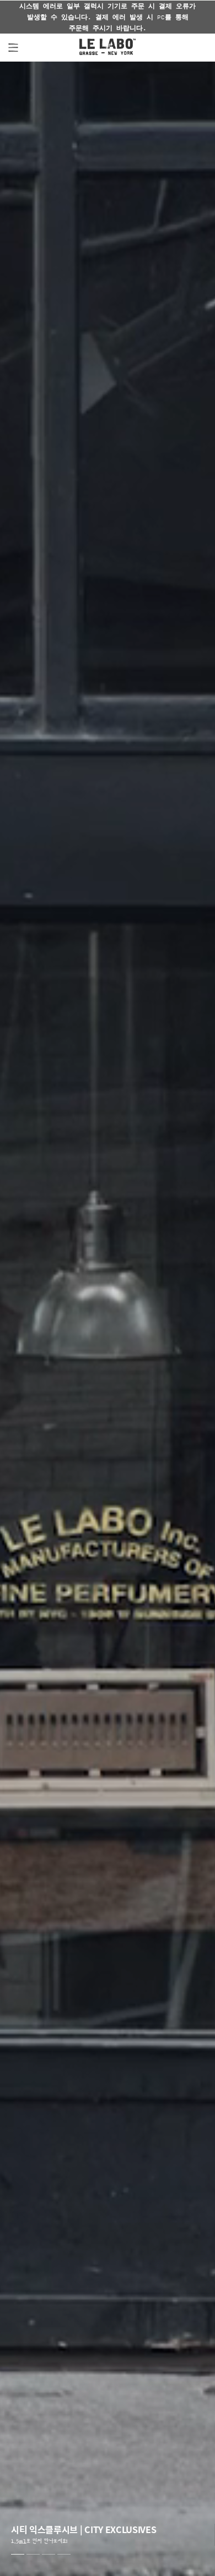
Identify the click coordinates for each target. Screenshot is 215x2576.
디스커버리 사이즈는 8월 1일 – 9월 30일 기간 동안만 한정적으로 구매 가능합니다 (108, 17)
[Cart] (196, 47)
